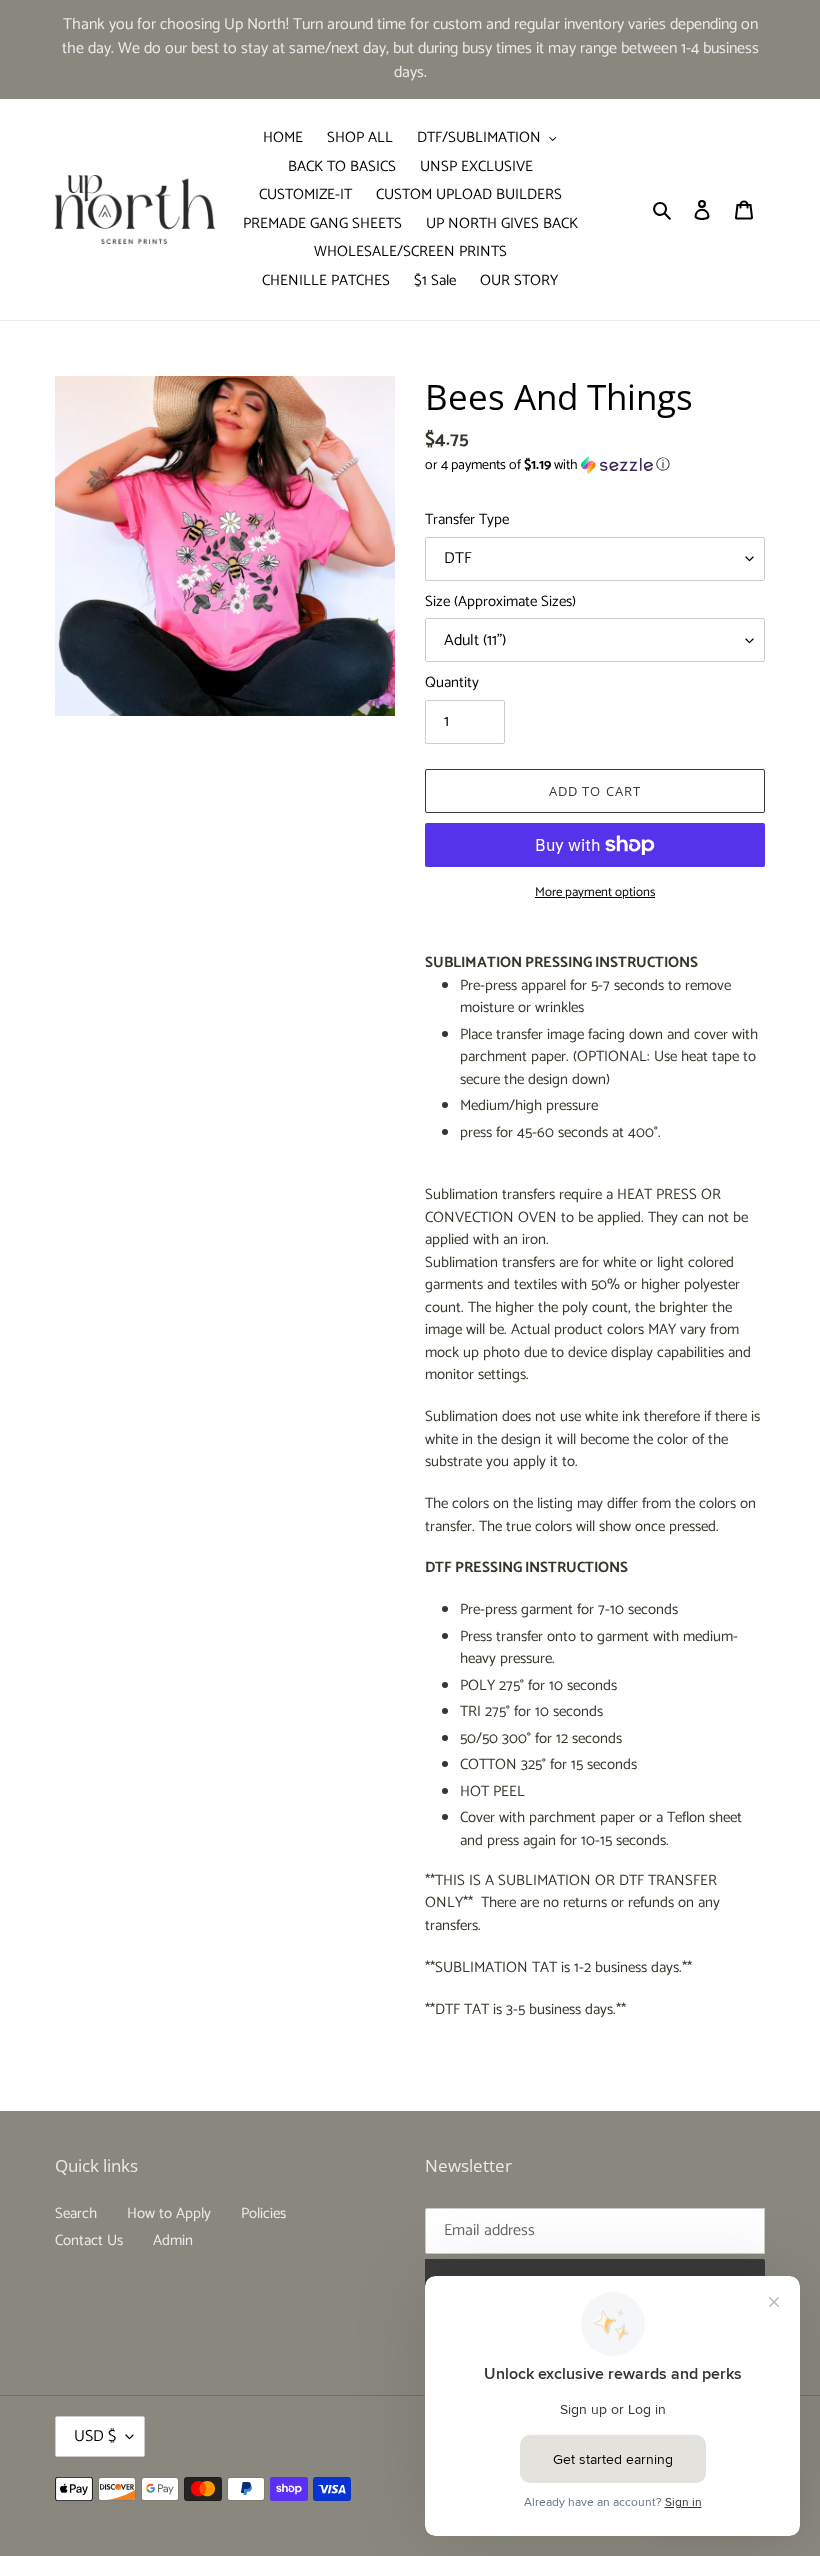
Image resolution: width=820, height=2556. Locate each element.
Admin (173, 2240)
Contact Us (89, 2240)
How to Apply (169, 2213)
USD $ (95, 2436)
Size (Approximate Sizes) (500, 602)
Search (76, 2213)
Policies (263, 2213)
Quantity (452, 683)
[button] (547, 465)
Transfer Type (467, 520)
